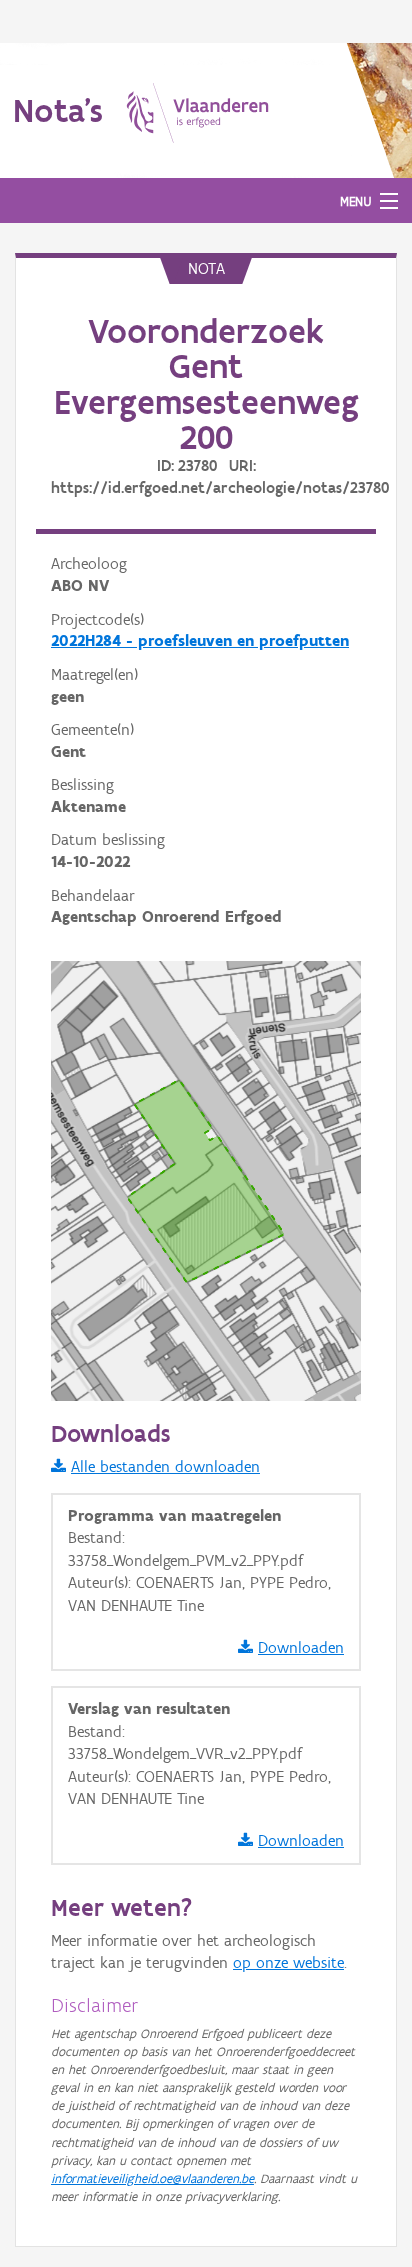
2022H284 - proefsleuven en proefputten (200, 640)
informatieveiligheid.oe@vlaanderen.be (152, 2178)
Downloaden (301, 1647)
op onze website (288, 1962)
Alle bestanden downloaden (165, 1466)
